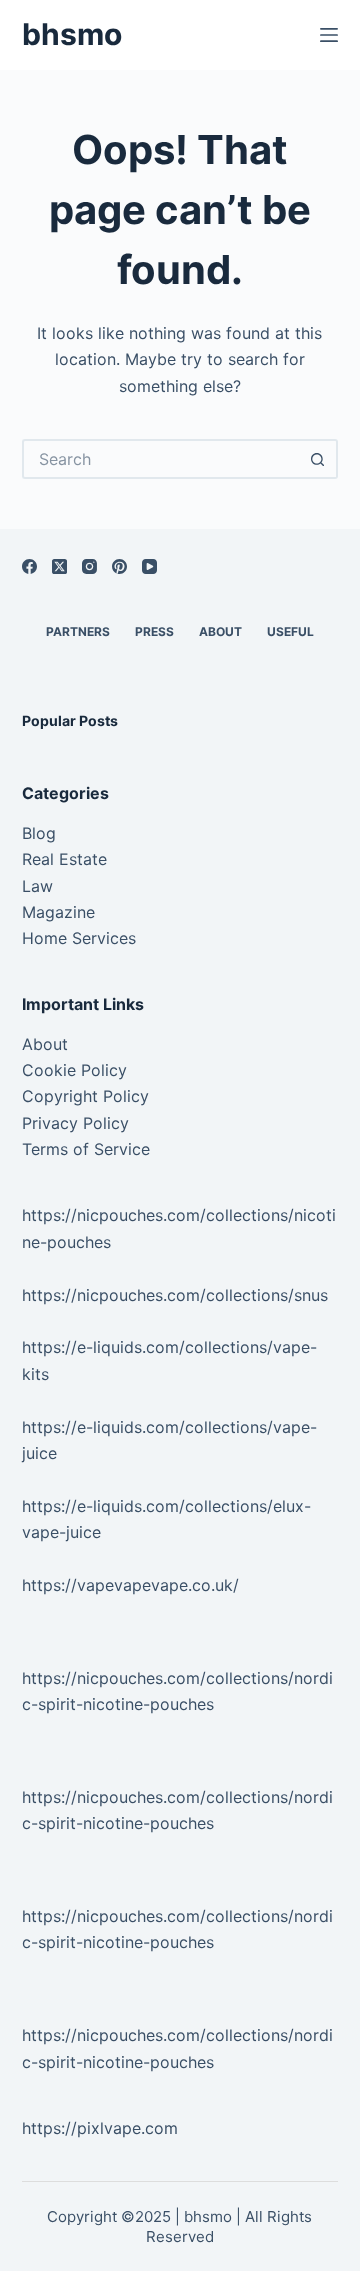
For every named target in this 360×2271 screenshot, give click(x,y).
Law (37, 886)
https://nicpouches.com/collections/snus (175, 1295)
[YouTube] (149, 566)
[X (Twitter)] (59, 566)
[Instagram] (89, 566)
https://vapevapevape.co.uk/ (130, 1585)
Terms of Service (86, 1149)
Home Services (79, 938)
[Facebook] (29, 566)
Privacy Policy (75, 1123)
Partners (78, 631)
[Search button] (318, 459)
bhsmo (72, 34)
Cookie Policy (74, 1070)
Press (154, 631)
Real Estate (64, 859)
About (220, 631)
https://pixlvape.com (100, 2128)
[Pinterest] (119, 566)
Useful (290, 631)
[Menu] (329, 35)
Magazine (58, 912)
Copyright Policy (85, 1096)
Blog (39, 833)
